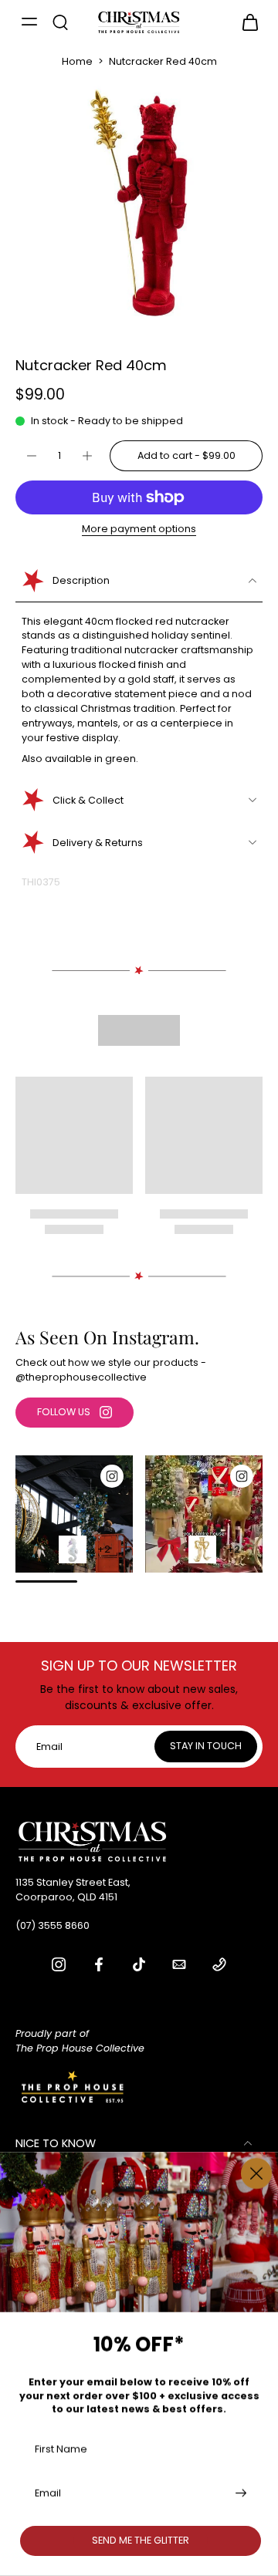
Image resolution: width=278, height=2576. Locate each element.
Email (48, 2493)
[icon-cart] (246, 22)
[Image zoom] (139, 203)
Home (77, 61)
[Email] (179, 1964)
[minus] (32, 456)
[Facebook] (99, 1964)
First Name (61, 2448)
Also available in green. (80, 759)
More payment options (139, 530)
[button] (186, 456)
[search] (60, 22)
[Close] (256, 2173)
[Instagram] (59, 1964)
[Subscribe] (239, 2493)
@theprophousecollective (81, 1377)
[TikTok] (139, 1964)
